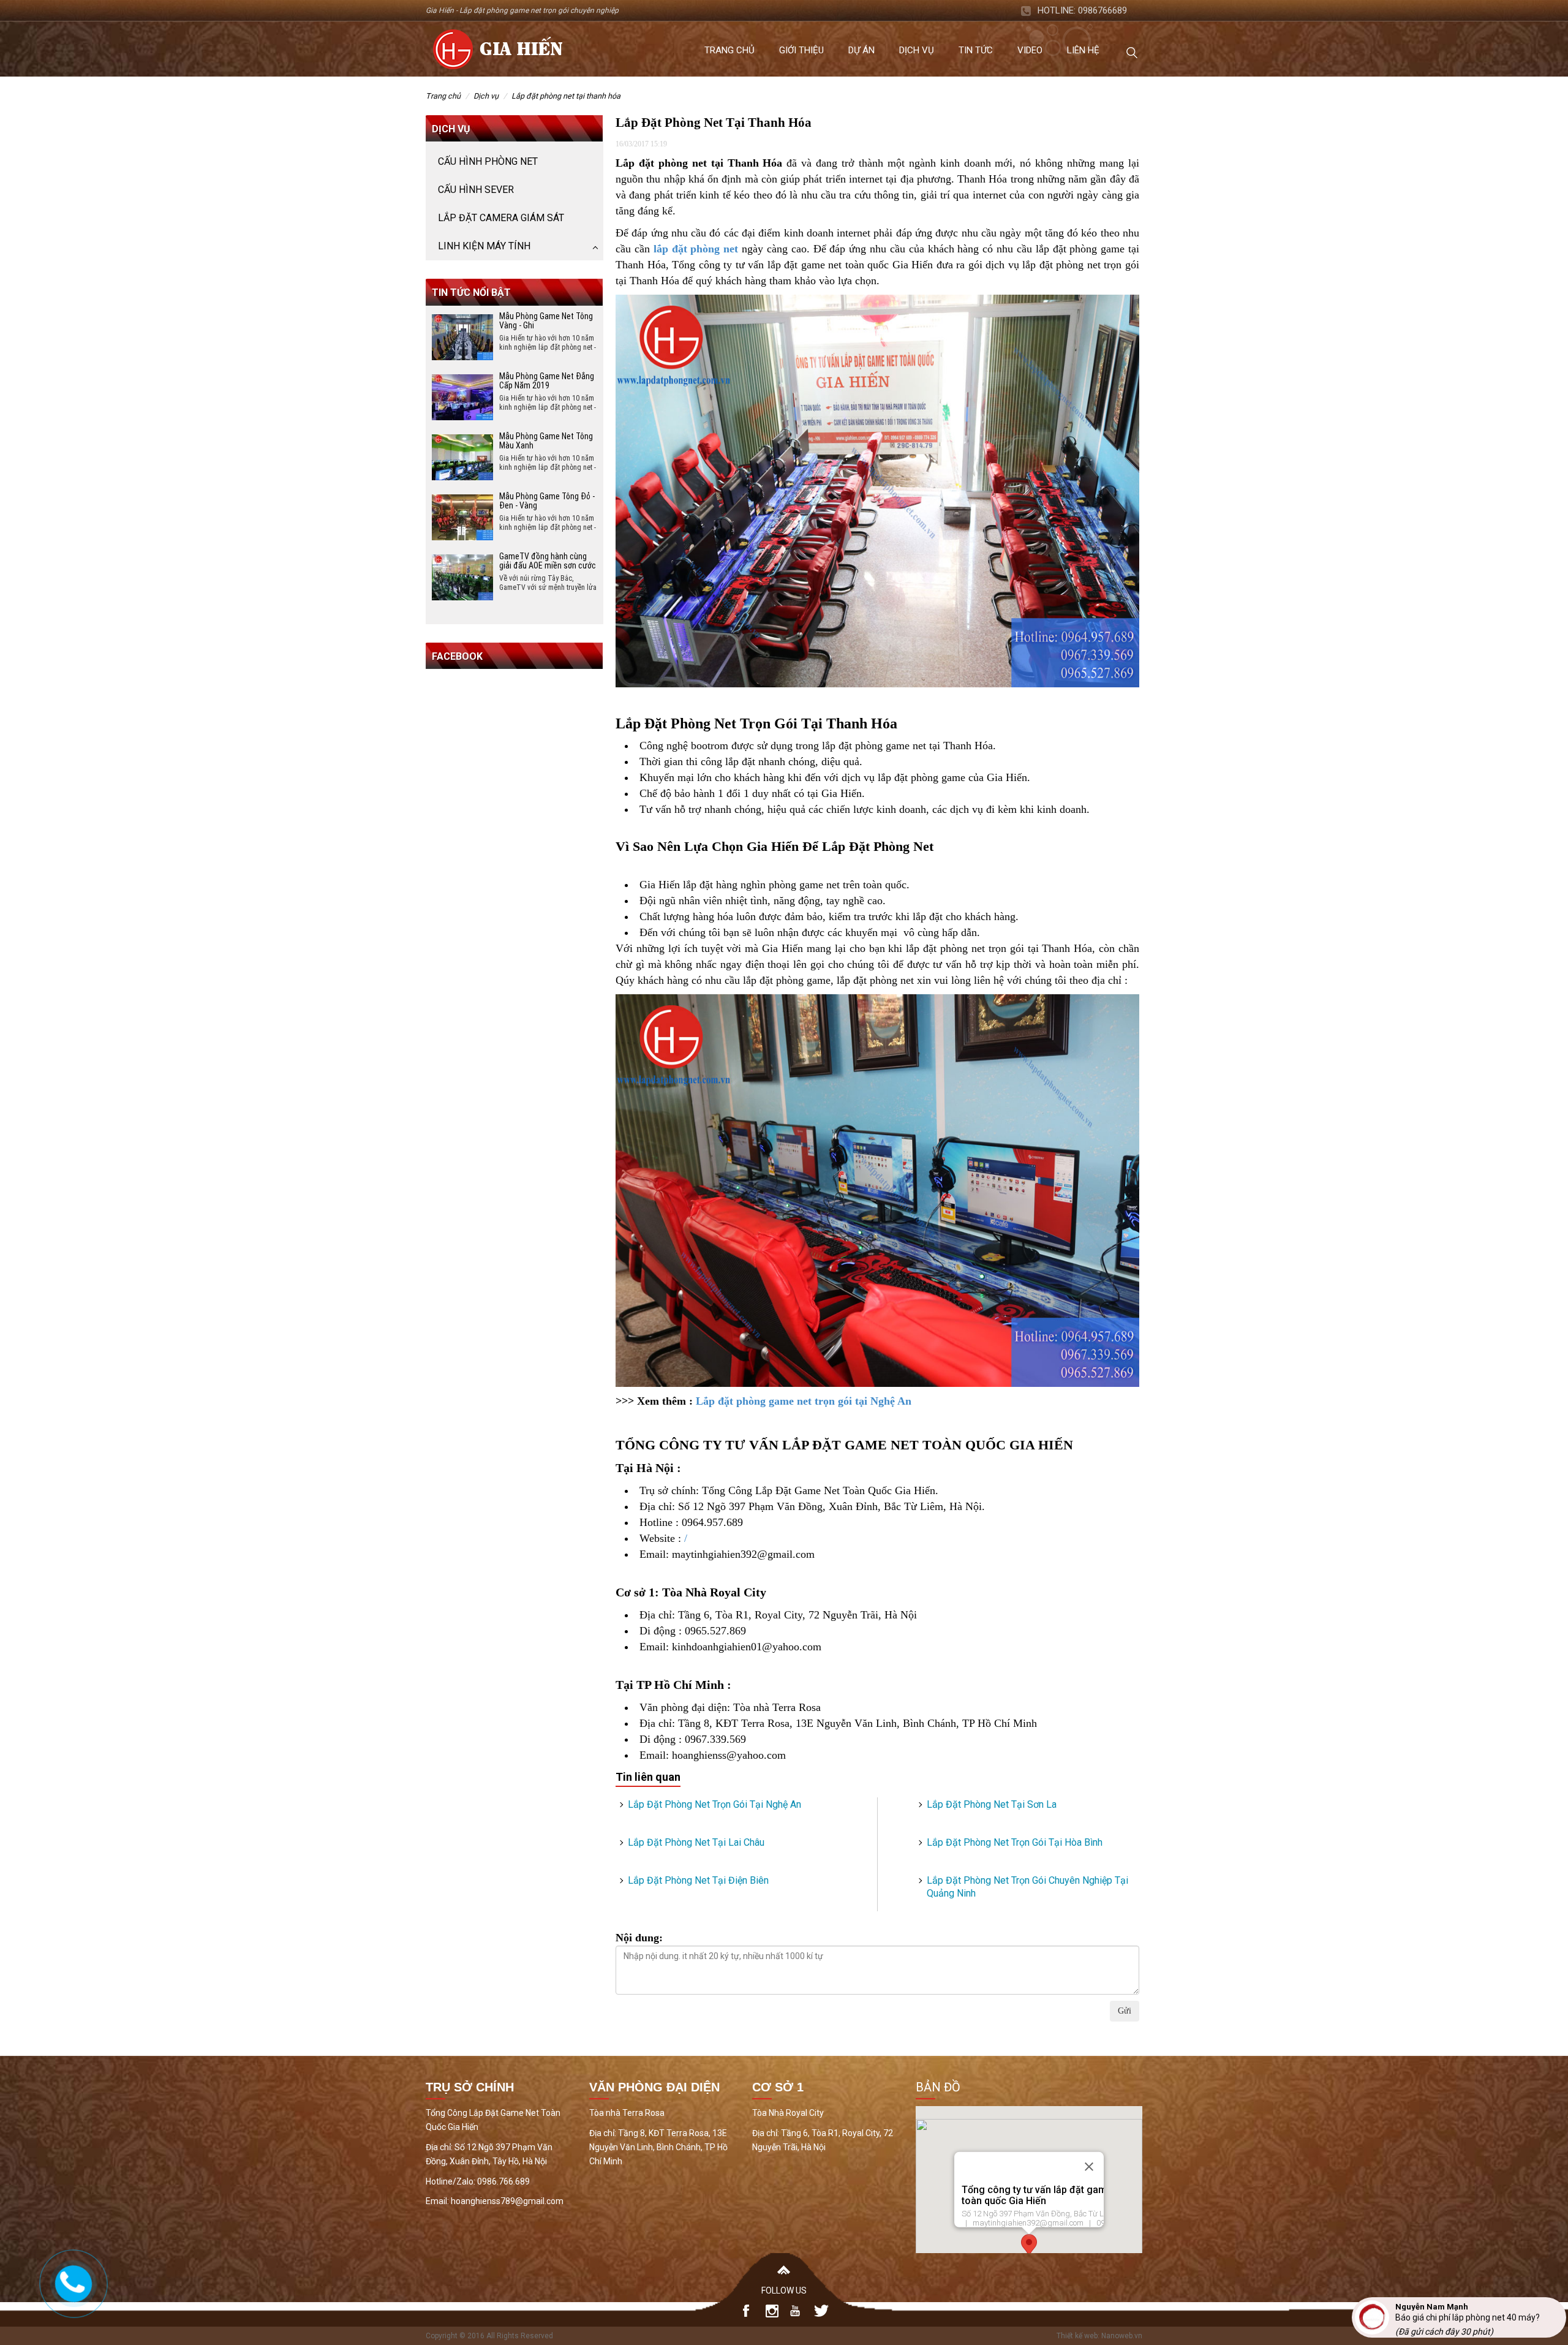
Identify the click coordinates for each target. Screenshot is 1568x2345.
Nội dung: (639, 1938)
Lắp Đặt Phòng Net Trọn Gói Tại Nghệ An (714, 1804)
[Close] (1089, 2167)
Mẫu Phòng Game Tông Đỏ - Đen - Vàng (547, 501)
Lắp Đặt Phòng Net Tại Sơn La (992, 1804)
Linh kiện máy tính (484, 246)
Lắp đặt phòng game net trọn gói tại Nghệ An (804, 1401)
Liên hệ (1083, 50)
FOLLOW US (784, 2290)
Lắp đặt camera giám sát (501, 218)
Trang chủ (729, 50)
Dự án (861, 50)
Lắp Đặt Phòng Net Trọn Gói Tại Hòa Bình (1015, 1842)
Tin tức (976, 50)
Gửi (1125, 2011)
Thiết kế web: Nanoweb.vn (1099, 2336)
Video (1030, 50)
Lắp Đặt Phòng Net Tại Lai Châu (696, 1842)
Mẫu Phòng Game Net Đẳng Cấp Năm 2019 (547, 381)
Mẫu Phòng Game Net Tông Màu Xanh (546, 441)
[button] (1029, 2245)
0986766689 (1102, 10)
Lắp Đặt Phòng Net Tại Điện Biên (698, 1880)
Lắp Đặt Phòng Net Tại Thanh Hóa (566, 96)
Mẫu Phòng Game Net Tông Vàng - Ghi (546, 321)
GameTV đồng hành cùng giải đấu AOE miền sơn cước (548, 561)
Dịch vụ (917, 50)
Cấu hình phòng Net (488, 161)
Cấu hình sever (476, 190)
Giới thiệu (801, 50)
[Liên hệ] (72, 2281)
